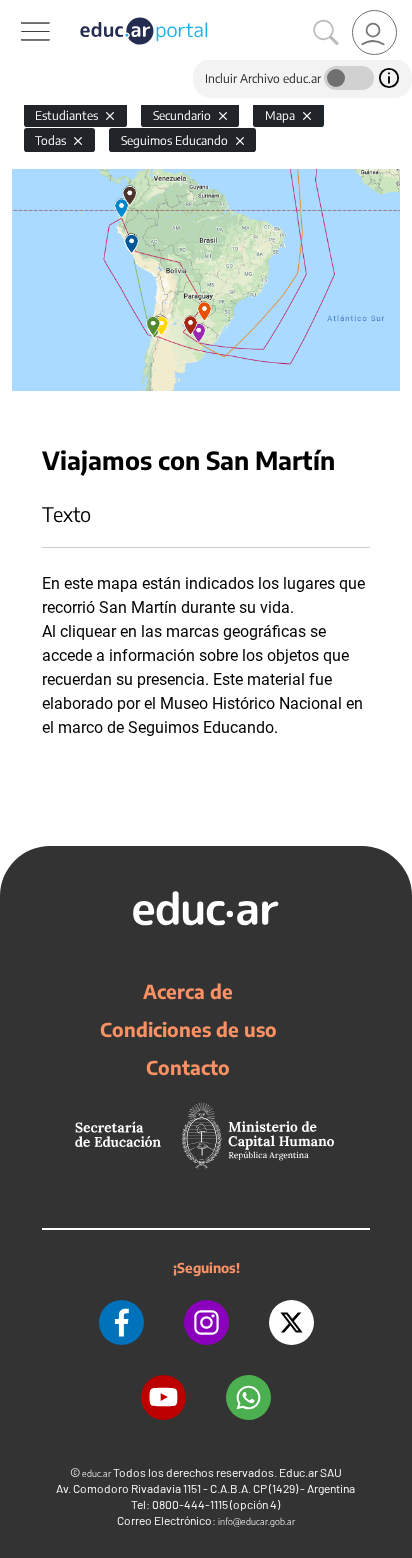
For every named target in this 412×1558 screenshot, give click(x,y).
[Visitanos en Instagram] (206, 1322)
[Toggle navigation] (18, 11)
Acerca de (188, 991)
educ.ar (96, 1473)
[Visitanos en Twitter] (291, 1322)
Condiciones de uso (188, 1029)
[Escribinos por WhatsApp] (248, 1397)
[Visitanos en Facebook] (121, 1322)
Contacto (188, 1067)
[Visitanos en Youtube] (163, 1397)
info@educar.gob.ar (256, 1521)
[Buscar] (326, 33)
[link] (374, 32)
